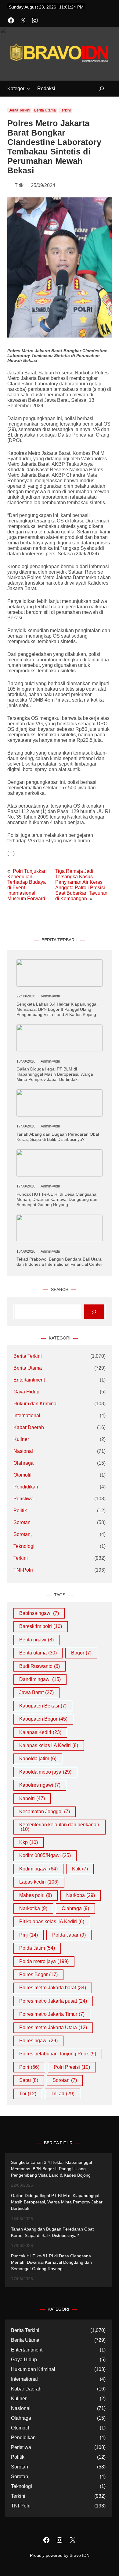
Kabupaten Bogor (43, 1719)
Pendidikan (26, 1487)
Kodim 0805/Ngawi (45, 1855)
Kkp (29, 1842)
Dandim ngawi (40, 1679)
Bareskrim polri (41, 1626)
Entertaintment (29, 1380)
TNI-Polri (23, 1570)
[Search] (94, 1312)
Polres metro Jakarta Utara (53, 2028)
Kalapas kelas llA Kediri (49, 1745)
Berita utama (38, 1653)
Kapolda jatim (38, 1759)
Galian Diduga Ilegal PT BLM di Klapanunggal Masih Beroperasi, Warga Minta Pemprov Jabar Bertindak (55, 1074)
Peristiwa (23, 1499)
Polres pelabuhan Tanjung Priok (58, 2054)
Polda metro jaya (44, 1961)
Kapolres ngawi (40, 1785)
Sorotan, (23, 1534)
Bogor (81, 1653)
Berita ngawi (36, 1640)
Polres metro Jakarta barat (53, 1988)
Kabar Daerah (29, 1427)
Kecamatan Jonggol (45, 1812)
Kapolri (32, 1798)
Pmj (29, 1935)
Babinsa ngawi (39, 1613)
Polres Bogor (38, 1974)
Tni (28, 2094)
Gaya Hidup (26, 1392)
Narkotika (33, 1908)
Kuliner (21, 1439)
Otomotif (22, 1475)
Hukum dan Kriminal (36, 1404)
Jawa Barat (36, 1692)
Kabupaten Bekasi (43, 1706)
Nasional (23, 1451)
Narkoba (81, 1895)
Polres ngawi (38, 2041)
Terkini (65, 110)
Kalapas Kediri (40, 1732)
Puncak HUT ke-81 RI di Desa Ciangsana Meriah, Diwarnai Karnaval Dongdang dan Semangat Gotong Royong (57, 1199)
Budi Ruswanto (40, 1666)
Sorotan (22, 1522)
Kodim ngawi (38, 1869)
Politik (20, 1511)
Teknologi (24, 1546)
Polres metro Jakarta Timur (52, 2014)
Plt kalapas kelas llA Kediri (52, 1921)
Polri (29, 2067)
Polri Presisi (72, 2067)
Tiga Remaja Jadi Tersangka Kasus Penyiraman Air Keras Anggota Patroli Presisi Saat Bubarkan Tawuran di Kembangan (81, 885)
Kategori (16, 88)
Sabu (29, 2080)
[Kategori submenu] (28, 89)
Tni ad (63, 2094)
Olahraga (23, 1463)
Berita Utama (45, 110)
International (27, 1415)
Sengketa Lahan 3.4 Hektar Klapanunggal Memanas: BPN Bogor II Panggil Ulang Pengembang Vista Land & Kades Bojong (57, 1009)
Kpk (80, 1869)
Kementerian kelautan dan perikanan (59, 1827)
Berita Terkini (19, 110)
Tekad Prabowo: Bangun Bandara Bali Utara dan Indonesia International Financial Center (59, 1262)
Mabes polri (36, 1895)
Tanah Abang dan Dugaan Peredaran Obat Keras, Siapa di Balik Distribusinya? (58, 1137)
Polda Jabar (69, 1935)
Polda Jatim (37, 1948)
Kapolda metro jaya (45, 1772)
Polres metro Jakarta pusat (53, 2001)
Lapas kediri (39, 1882)
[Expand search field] (98, 89)
